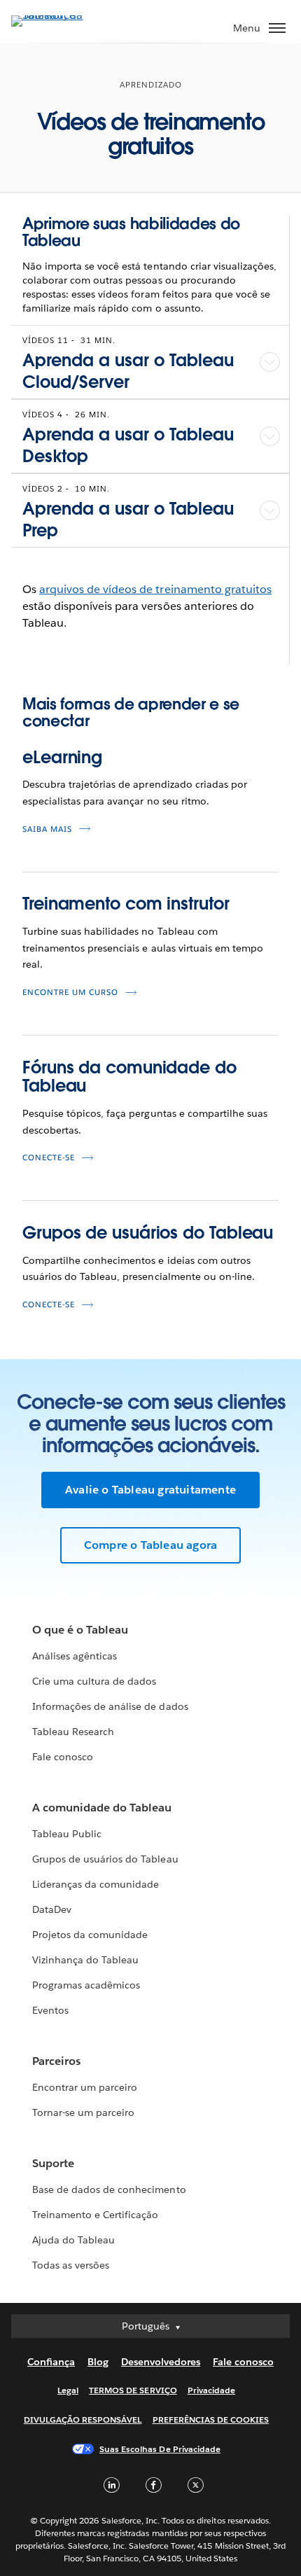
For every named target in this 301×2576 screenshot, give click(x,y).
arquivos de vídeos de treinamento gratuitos (155, 589)
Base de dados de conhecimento (109, 2189)
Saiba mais (47, 829)
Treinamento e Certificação (96, 2215)
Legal (68, 2390)
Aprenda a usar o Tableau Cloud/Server (128, 371)
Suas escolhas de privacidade (160, 2449)
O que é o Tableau (80, 1630)
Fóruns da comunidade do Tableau (129, 1077)
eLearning (62, 757)
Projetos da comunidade (90, 1935)
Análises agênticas (75, 1656)
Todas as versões (71, 2265)
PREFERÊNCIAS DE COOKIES (211, 2420)
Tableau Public (67, 1834)
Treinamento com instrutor (126, 904)
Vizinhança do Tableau (85, 1960)
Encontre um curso (70, 993)
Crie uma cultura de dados (94, 1681)
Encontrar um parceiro (85, 2087)
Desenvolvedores (161, 2362)
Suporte (53, 2163)
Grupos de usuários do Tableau (148, 1233)
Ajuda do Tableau (73, 2240)
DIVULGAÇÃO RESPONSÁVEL (83, 2420)
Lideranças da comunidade (96, 1884)
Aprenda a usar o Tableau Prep (128, 520)
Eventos (50, 2010)
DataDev (52, 1909)
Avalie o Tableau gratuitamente (150, 1490)
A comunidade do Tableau (102, 1808)
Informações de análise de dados (110, 1706)
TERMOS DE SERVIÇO (133, 2390)
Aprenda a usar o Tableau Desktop (128, 445)
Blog (98, 2362)
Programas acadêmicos (86, 1985)
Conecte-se (49, 1158)
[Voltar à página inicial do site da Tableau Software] (60, 15)
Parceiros (56, 2061)
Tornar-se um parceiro (83, 2112)
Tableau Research (73, 1732)
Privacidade (211, 2390)
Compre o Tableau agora (150, 1545)
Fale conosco (63, 1757)
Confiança (51, 2362)
